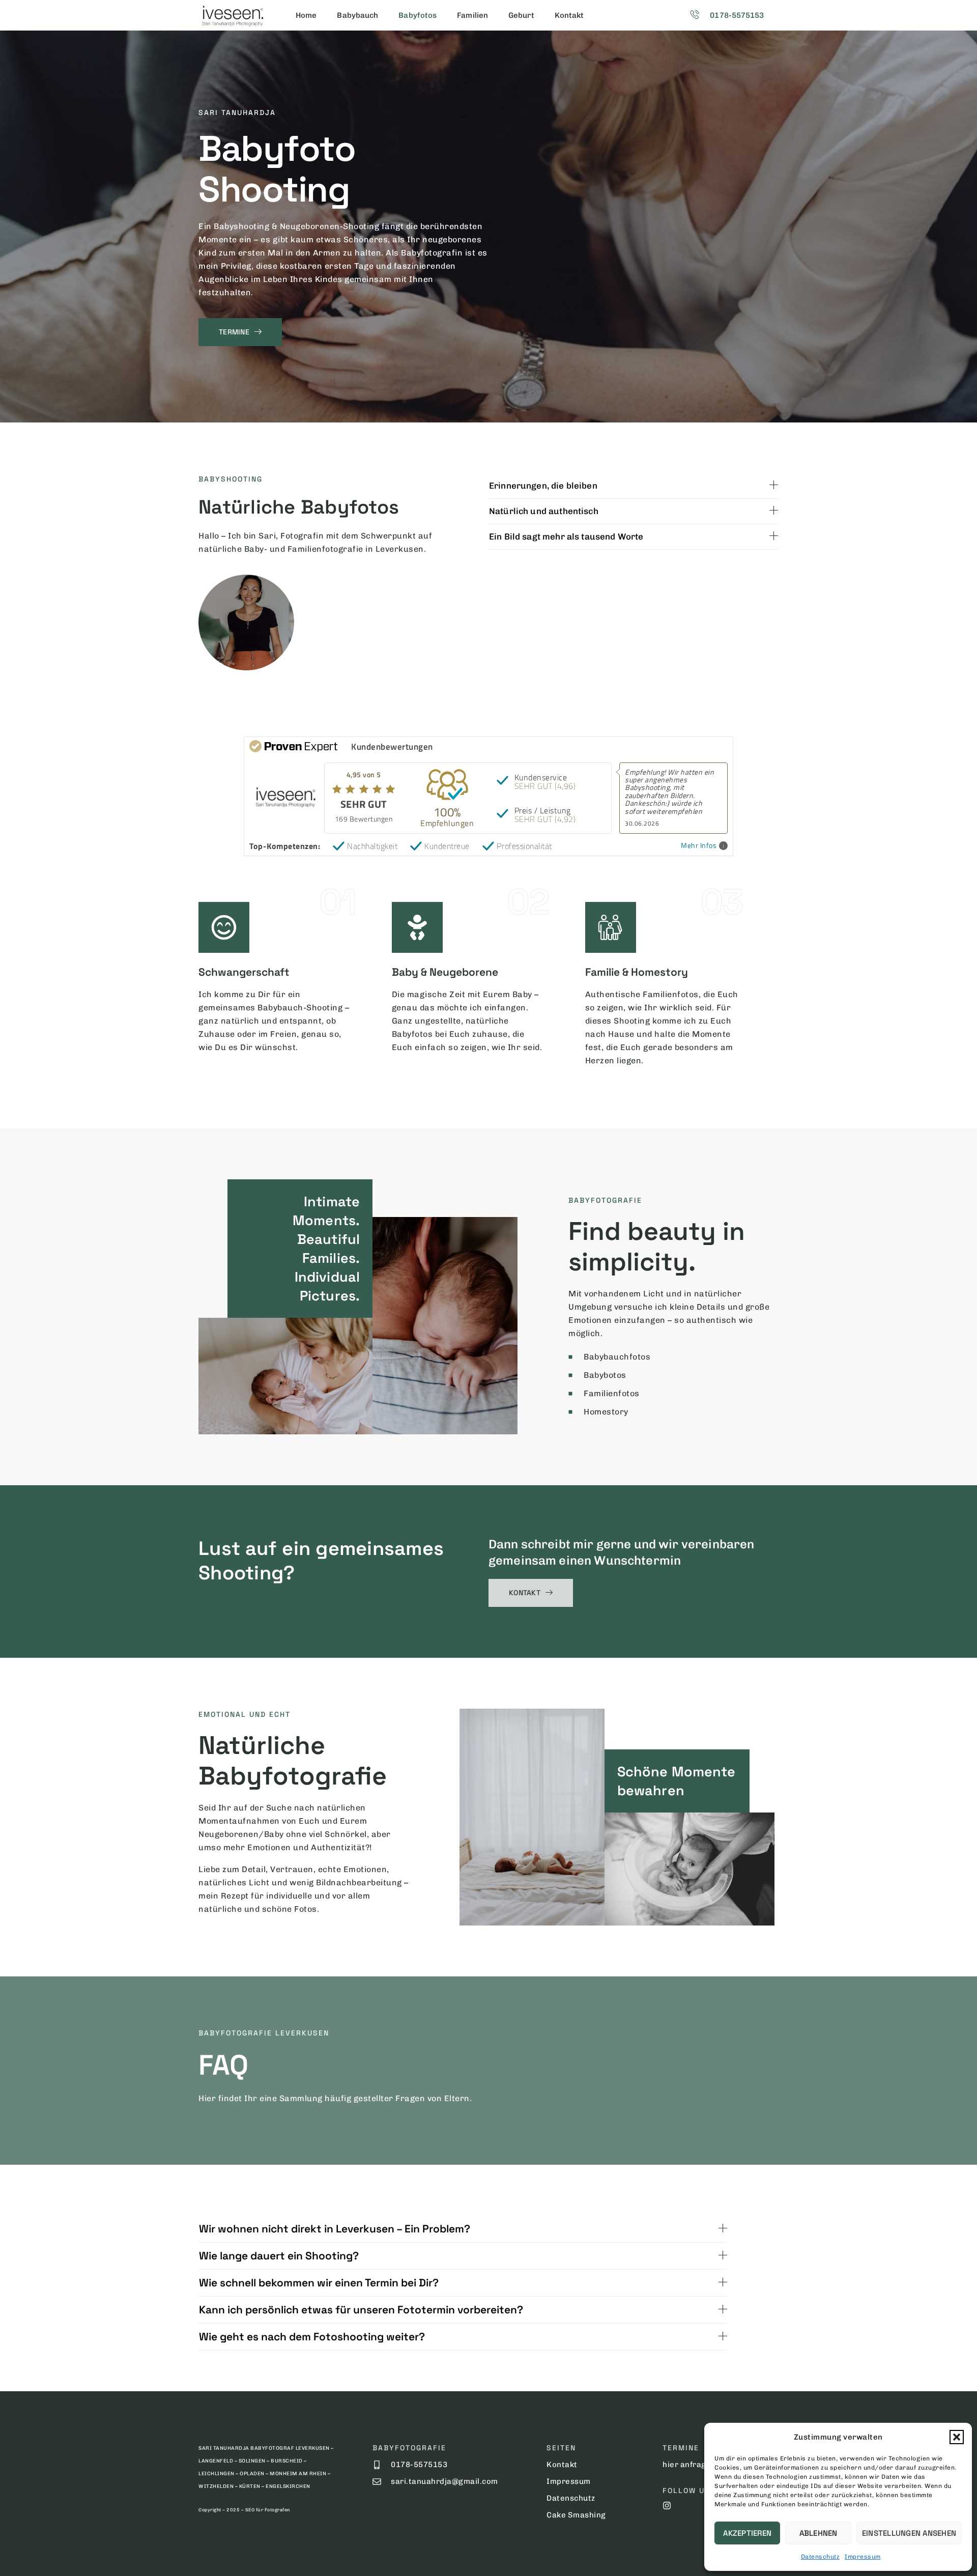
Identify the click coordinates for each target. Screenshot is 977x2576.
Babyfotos (418, 15)
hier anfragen (689, 2465)
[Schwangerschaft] (224, 927)
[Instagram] (667, 2506)
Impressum (863, 2557)
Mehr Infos (699, 846)
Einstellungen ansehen (909, 2533)
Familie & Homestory (637, 972)
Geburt (521, 15)
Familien (472, 15)
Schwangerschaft (244, 972)
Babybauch (357, 15)
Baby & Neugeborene (445, 972)
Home (306, 15)
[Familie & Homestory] (611, 927)
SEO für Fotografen (268, 2510)
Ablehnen (818, 2533)
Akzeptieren (747, 2533)
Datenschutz (821, 2557)
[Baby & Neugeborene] (417, 927)
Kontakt (569, 15)
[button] (957, 2437)
